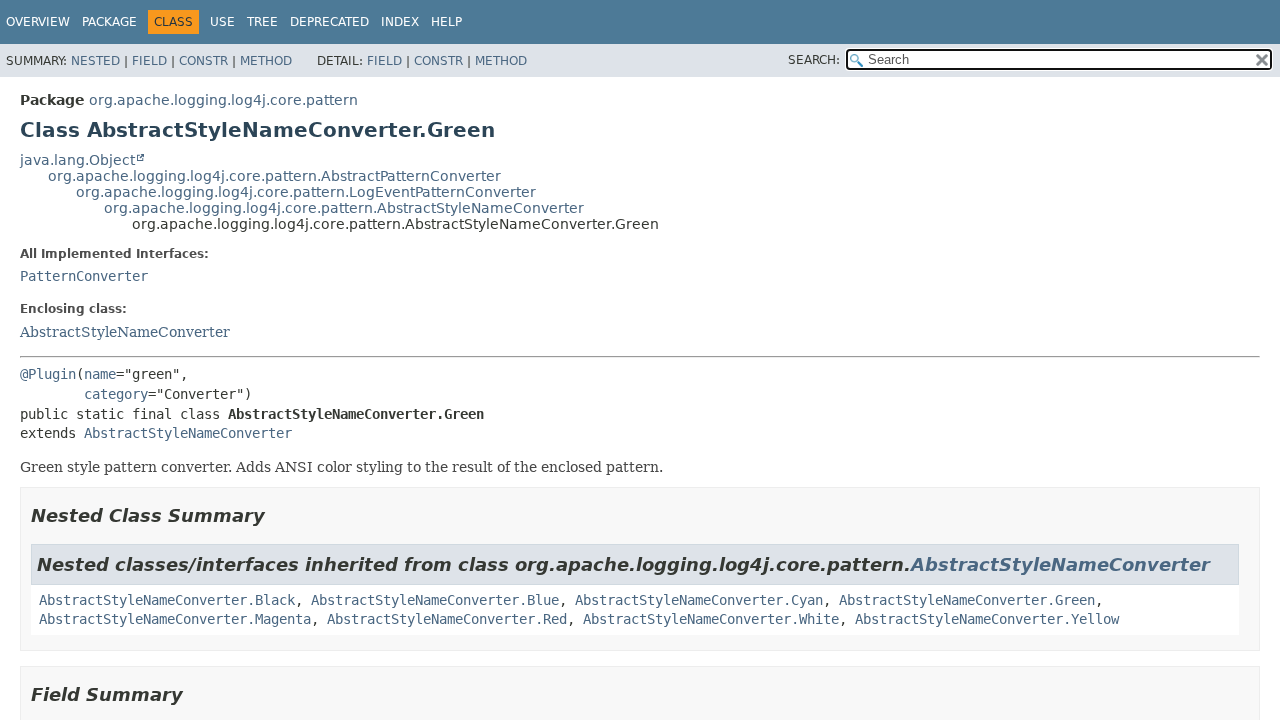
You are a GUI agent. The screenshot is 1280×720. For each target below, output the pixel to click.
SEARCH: (814, 60)
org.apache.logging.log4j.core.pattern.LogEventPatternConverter (306, 192)
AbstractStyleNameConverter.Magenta (175, 619)
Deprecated (329, 22)
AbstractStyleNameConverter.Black (167, 600)
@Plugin (48, 374)
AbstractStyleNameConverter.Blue (435, 600)
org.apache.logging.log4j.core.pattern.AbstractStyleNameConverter (344, 208)
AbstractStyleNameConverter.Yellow (987, 619)
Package (109, 22)
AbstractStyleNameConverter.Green (967, 600)
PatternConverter (84, 276)
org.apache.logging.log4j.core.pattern (223, 100)
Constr (203, 61)
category (116, 394)
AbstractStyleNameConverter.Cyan (699, 600)
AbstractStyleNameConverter (125, 332)
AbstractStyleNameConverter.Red (447, 619)
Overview (38, 22)
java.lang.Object (77, 160)
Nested (95, 61)
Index (400, 22)
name (100, 374)
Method (266, 61)
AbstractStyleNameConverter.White (711, 619)
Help (446, 22)
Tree (262, 22)
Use (222, 22)
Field (149, 61)
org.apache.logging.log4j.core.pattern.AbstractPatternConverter (274, 176)
